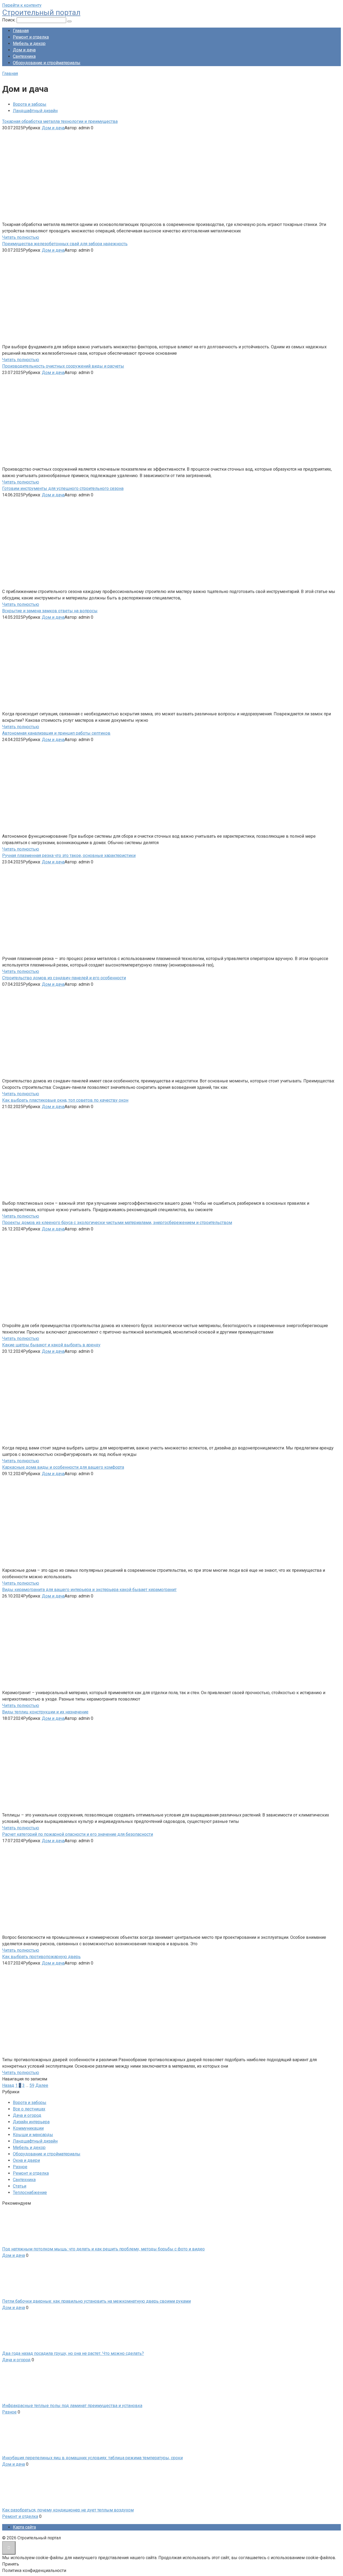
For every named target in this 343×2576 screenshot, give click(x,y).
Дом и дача (24, 50)
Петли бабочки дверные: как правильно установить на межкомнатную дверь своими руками (96, 2301)
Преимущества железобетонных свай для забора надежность (65, 244)
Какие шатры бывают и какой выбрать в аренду (51, 1345)
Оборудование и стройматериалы (47, 63)
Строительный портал (41, 12)
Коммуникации (28, 2128)
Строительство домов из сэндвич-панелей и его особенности (64, 978)
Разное (20, 2167)
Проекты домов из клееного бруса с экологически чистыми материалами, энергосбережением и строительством (117, 1223)
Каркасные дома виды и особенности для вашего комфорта (63, 1467)
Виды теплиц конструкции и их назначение (45, 1712)
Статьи (20, 2186)
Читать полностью (21, 237)
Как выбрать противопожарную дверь (41, 1957)
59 (32, 2085)
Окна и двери (26, 2160)
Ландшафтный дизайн (35, 111)
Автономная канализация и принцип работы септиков (56, 733)
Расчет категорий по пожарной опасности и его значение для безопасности (78, 1834)
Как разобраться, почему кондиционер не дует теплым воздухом (68, 2510)
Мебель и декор (29, 44)
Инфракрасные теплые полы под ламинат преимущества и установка (72, 2406)
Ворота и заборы (30, 104)
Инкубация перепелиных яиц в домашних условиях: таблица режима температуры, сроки (92, 2458)
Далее (42, 2085)
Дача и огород (27, 2115)
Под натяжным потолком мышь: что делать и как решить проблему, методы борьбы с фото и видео (103, 2249)
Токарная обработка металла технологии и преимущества (60, 121)
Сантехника (24, 56)
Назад (8, 2085)
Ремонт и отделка (31, 37)
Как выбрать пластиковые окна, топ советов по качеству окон (65, 1100)
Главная (21, 31)
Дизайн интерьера (31, 2122)
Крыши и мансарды (33, 2135)
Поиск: (9, 20)
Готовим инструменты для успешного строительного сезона (63, 488)
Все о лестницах (29, 2109)
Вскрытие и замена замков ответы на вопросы (50, 611)
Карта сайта (24, 2527)
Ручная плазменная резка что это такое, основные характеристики (69, 855)
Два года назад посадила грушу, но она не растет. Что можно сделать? (73, 2353)
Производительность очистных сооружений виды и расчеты (63, 366)
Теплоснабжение (30, 2192)
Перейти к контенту (22, 5)
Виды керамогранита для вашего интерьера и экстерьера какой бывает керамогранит (89, 1590)
